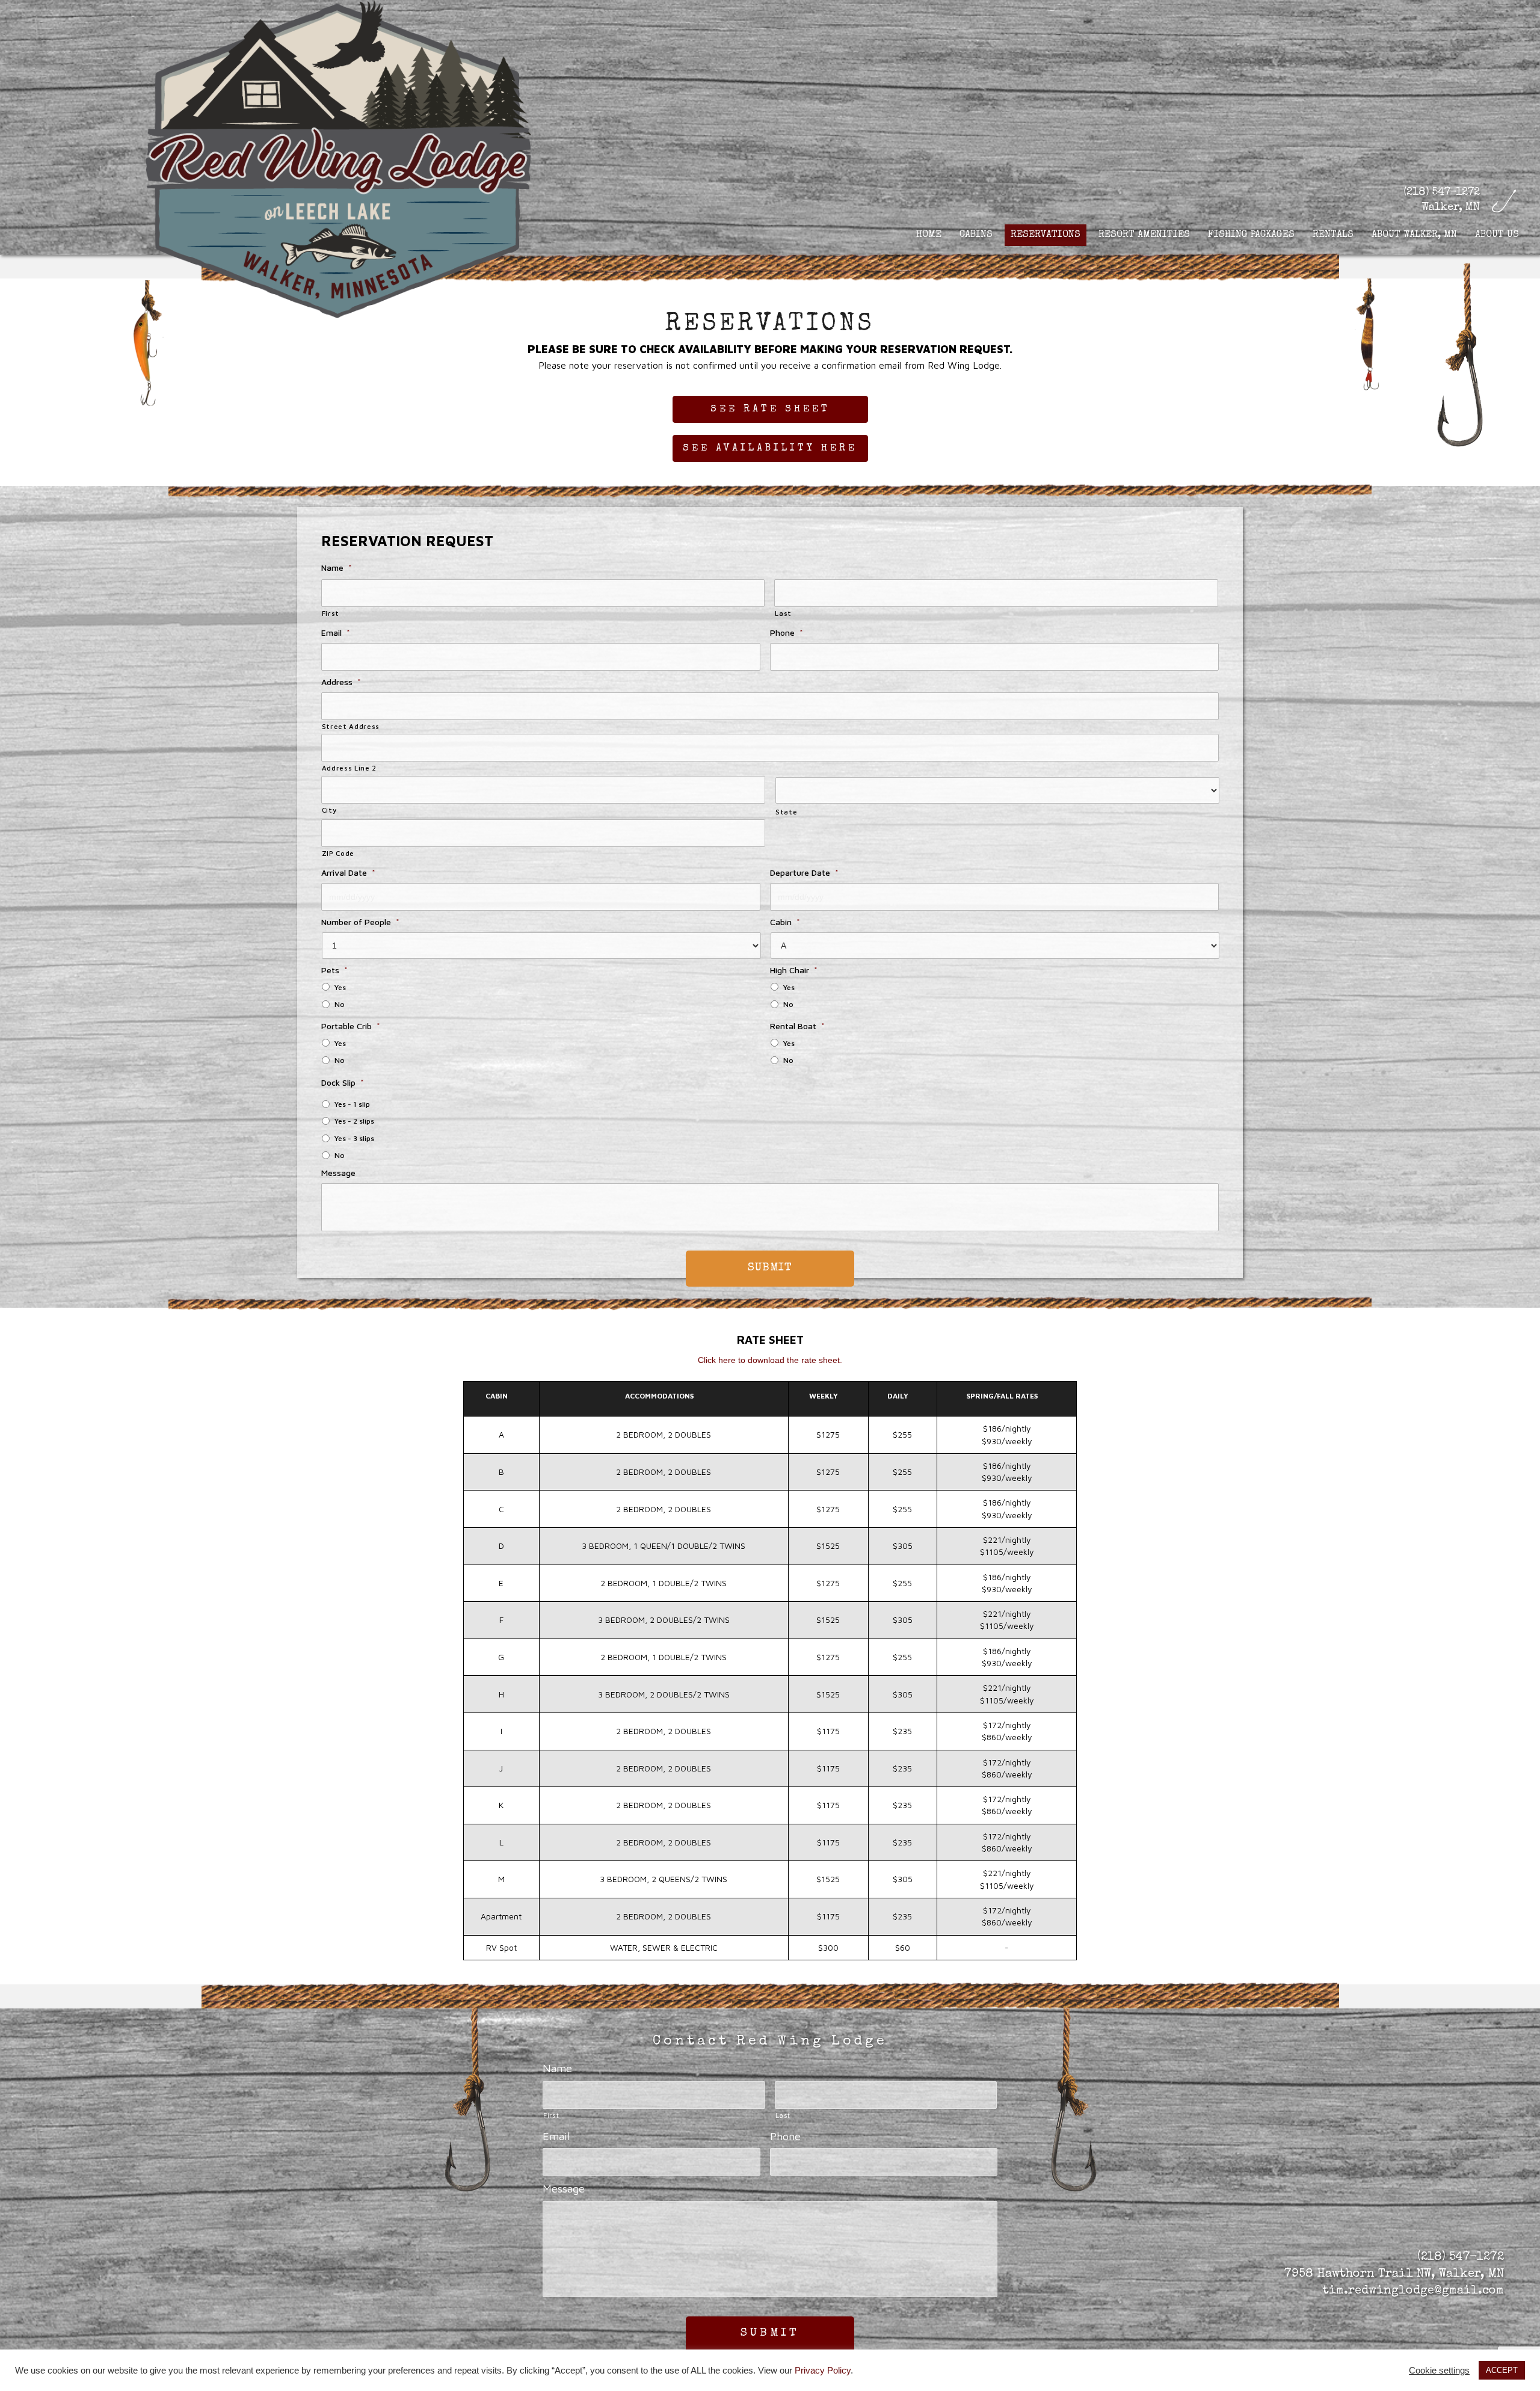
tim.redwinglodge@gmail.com (1413, 2291)
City (329, 810)
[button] (770, 409)
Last (783, 613)
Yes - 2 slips (354, 1121)
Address (341, 682)
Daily (898, 1396)
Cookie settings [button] (1439, 2371)
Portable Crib (351, 1026)
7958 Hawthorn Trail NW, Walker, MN (1394, 2274)
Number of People (360, 922)
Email (336, 632)
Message (338, 1173)
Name (337, 568)
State (786, 812)
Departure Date (804, 872)
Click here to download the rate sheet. (770, 1360)
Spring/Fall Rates (1002, 1396)
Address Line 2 (349, 768)
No (340, 1004)
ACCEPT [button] (1502, 2370)
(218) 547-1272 (1442, 192)
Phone (787, 632)
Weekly (824, 1396)
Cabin (785, 922)
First (331, 613)
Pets (334, 970)
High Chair (794, 970)
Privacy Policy (823, 2371)
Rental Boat (797, 1026)
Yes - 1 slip (352, 1104)
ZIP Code (338, 853)
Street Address (351, 726)
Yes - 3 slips (354, 1138)
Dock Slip (343, 1082)
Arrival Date (348, 872)
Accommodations (659, 1396)
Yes (340, 987)
